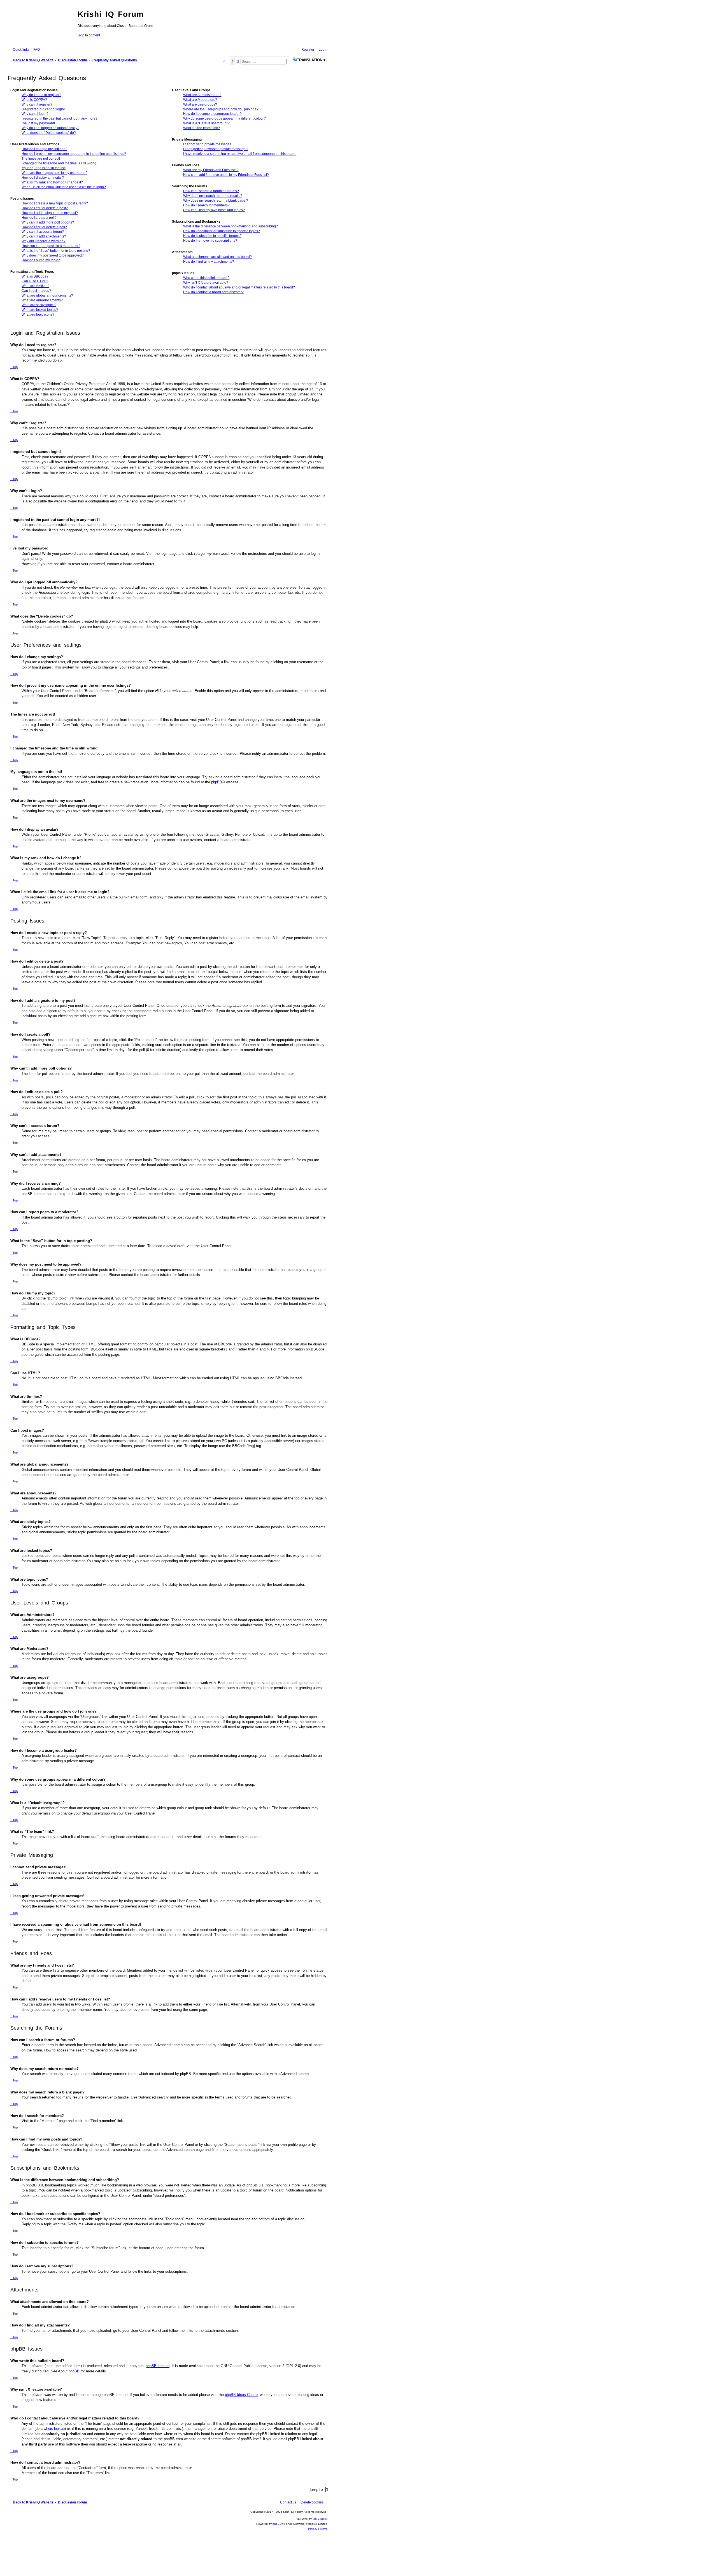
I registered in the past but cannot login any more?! (60, 118)
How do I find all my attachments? (209, 262)
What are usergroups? (200, 104)
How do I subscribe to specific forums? (212, 236)
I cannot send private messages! (208, 144)
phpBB (217, 782)
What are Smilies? (35, 286)
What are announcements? (42, 300)
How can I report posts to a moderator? (51, 246)
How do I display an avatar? (43, 178)
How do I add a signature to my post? (50, 213)
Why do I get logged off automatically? (50, 128)
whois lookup (54, 2429)
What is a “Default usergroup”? (206, 123)
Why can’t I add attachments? (44, 236)
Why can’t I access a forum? (43, 232)
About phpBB (69, 2371)
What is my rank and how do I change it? (52, 182)
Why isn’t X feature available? (206, 283)
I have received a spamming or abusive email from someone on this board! (240, 154)
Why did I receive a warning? (44, 241)
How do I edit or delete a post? (45, 208)
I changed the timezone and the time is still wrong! (59, 163)
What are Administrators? (202, 95)
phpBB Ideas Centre (241, 2395)
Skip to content (89, 35)
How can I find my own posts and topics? (214, 210)
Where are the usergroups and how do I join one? (221, 109)
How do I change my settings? (44, 149)
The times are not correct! (41, 159)
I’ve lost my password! (38, 123)
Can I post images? (36, 291)
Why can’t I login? (35, 114)
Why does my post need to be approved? (53, 255)
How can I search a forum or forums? (211, 191)
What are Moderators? (200, 100)
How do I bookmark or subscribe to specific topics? (222, 231)
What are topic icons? (38, 315)
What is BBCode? (35, 276)
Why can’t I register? (37, 104)
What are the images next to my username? (54, 173)
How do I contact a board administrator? (213, 292)
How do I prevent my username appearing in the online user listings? (74, 154)
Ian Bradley (320, 2519)
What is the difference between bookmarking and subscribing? (231, 226)
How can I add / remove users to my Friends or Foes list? (226, 175)
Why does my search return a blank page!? (216, 201)
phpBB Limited (158, 2366)
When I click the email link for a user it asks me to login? (64, 187)
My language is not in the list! (44, 168)
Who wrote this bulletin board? (206, 278)
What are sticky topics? (39, 305)
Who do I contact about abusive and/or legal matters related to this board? (239, 287)
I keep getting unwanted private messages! (216, 149)
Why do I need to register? (41, 95)
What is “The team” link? (202, 128)
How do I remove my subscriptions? (210, 241)
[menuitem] (35, 50)
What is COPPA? (34, 100)
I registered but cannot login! (43, 109)
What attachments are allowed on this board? (217, 257)
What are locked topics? (40, 310)
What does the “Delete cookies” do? (49, 133)
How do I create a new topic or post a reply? (55, 203)
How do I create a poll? (39, 218)
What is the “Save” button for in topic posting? (56, 251)
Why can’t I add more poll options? (48, 222)
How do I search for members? (206, 205)
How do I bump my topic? (41, 260)
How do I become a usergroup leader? (212, 114)
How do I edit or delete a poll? (44, 227)
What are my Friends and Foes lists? (211, 170)
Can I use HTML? (35, 281)
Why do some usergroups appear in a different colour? (224, 118)
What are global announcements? (47, 295)
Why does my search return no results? (213, 196)
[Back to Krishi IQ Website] (41, 20)
